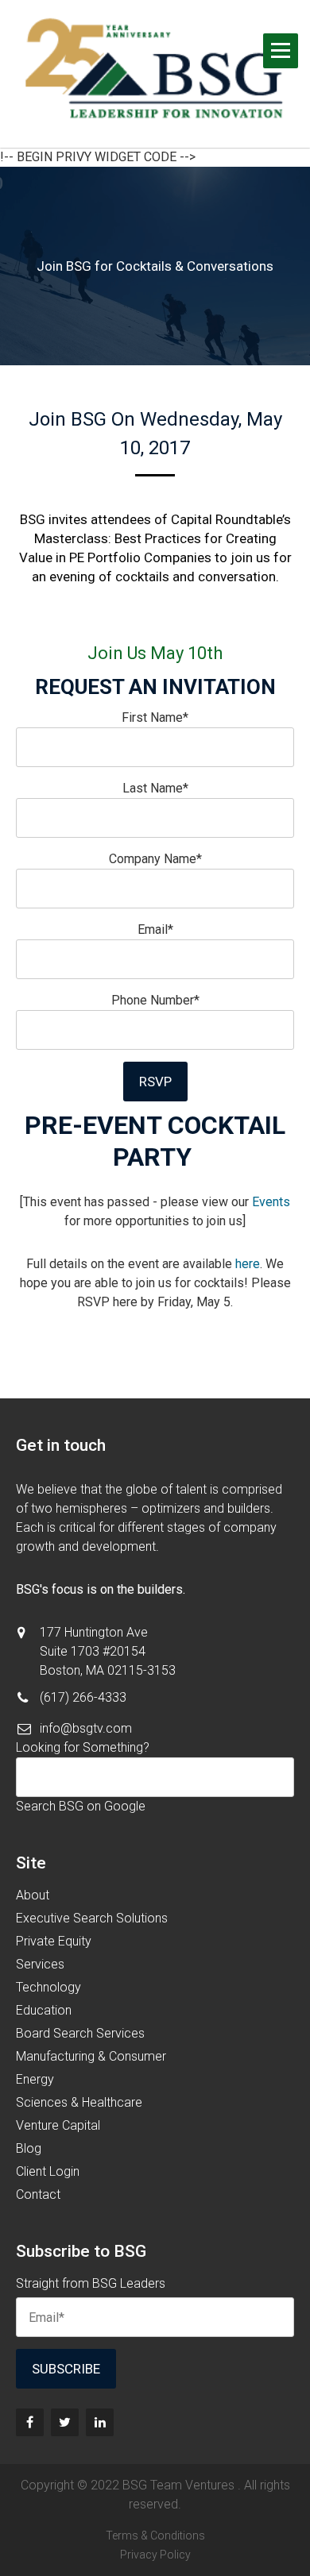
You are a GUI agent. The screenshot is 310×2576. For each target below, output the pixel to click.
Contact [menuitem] (38, 2194)
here (248, 1264)
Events (271, 1202)
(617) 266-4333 (83, 1697)
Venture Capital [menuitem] (58, 2125)
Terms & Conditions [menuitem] (155, 2536)
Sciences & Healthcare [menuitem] (79, 2102)
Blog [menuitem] (29, 2148)
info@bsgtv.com (86, 1728)
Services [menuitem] (40, 1964)
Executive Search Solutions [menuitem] (92, 1918)
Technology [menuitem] (48, 1987)
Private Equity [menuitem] (54, 1941)
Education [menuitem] (44, 2010)
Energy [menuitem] (35, 2079)
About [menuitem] (33, 1895)
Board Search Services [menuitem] (80, 2033)
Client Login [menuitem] (48, 2171)
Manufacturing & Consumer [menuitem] (91, 2056)
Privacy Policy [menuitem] (155, 2555)
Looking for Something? (83, 1747)
